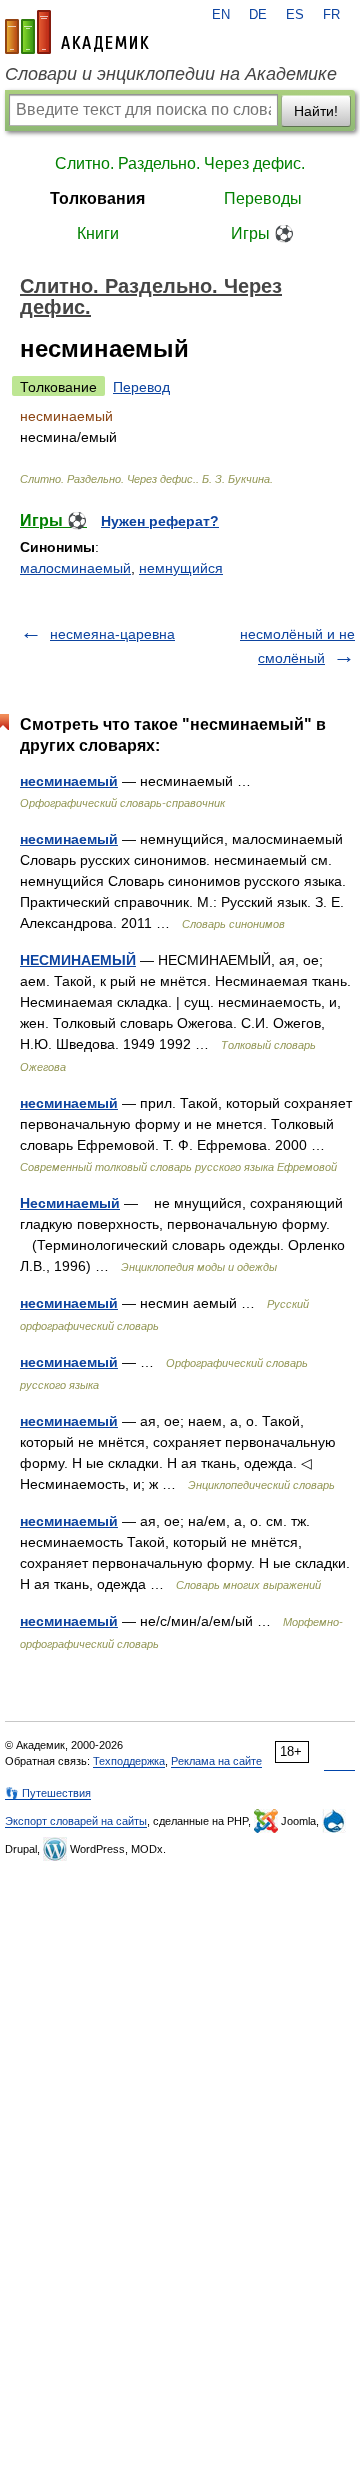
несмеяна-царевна (112, 634)
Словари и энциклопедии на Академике (171, 74)
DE (258, 15)
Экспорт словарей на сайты (76, 1821)
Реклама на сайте (216, 1761)
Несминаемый (70, 1203)
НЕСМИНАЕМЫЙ (78, 960)
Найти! (316, 111)
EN (221, 15)
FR (331, 15)
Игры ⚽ (262, 233)
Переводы (263, 198)
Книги (98, 233)
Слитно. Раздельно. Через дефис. (180, 163)
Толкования (97, 198)
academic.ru (77, 32)
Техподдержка (129, 1761)
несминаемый (69, 781)
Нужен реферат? (160, 521)
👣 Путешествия (48, 1793)
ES (295, 15)
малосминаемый (75, 568)
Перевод (141, 387)
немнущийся (181, 568)
